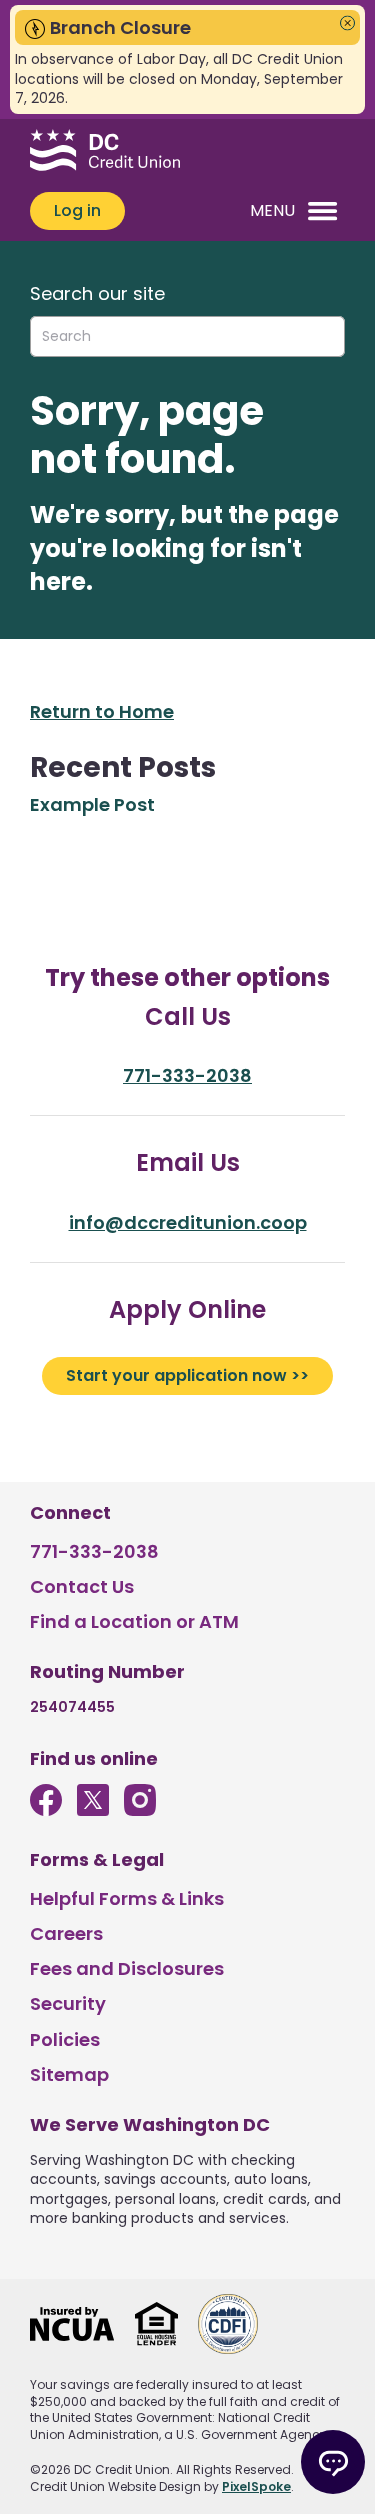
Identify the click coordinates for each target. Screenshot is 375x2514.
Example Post (92, 804)
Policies (65, 2039)
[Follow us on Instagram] (140, 1809)
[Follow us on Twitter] (93, 1809)
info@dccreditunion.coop (188, 1222)
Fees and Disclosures (127, 1968)
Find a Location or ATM (134, 1621)
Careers (66, 1933)
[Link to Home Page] (105, 153)
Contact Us (82, 1586)
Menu (272, 210)
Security (68, 2003)
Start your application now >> (187, 1375)
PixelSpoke (256, 2486)
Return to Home (102, 711)
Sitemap (69, 2074)
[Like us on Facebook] (46, 1809)
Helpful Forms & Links (127, 1898)
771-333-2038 (187, 1075)
